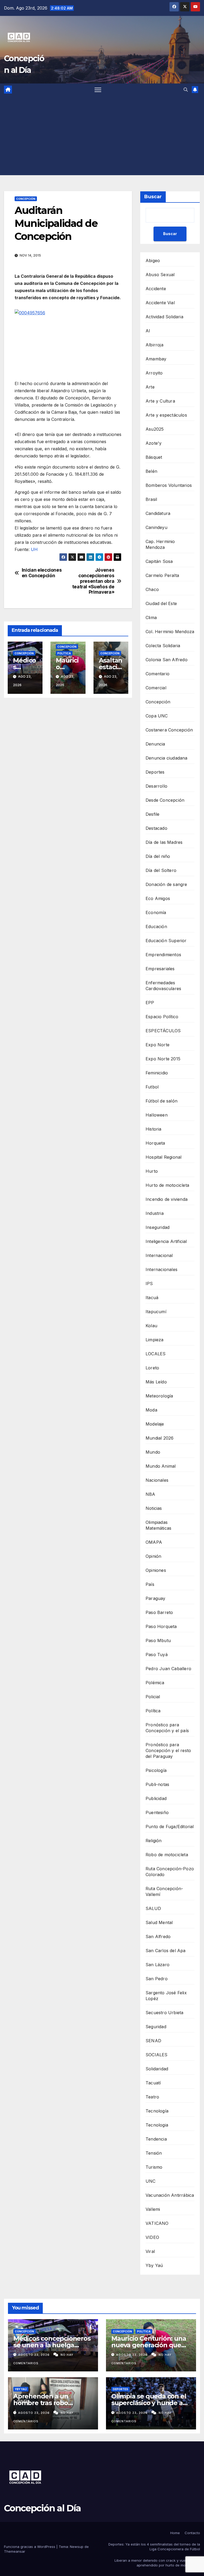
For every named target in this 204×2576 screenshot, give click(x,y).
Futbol (152, 1087)
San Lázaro (158, 1965)
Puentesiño (157, 1812)
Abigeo (153, 261)
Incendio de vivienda (167, 1199)
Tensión (154, 2153)
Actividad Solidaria (164, 317)
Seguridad (156, 2027)
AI (148, 331)
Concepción (26, 199)
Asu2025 (155, 429)
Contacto (192, 2533)
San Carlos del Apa (166, 1951)
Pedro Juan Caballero (168, 1669)
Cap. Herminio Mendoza (160, 544)
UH (34, 549)
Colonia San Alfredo (167, 660)
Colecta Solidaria (163, 646)
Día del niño (158, 856)
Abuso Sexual (160, 275)
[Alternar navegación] (98, 90)
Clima (151, 617)
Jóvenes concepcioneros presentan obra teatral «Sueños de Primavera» (93, 581)
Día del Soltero (161, 870)
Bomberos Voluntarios (169, 485)
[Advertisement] (102, 135)
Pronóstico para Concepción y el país (167, 1728)
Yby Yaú (154, 2265)
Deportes (155, 772)
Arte (150, 387)
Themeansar (15, 2551)
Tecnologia (157, 2125)
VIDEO (152, 2237)
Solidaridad (157, 2069)
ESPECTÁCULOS (163, 1031)
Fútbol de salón (161, 1101)
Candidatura (158, 513)
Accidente (156, 289)
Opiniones (156, 1570)
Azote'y (154, 443)
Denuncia (155, 744)
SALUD (153, 1908)
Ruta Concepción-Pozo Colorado (170, 1872)
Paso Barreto (159, 1612)
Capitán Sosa (159, 561)
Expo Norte (158, 1045)
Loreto (152, 1368)
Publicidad (156, 1798)
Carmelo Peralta (162, 575)
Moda (151, 1410)
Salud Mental (159, 1922)
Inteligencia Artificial (166, 1241)
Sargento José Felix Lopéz (166, 1996)
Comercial (156, 688)
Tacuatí (153, 2083)
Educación (156, 927)
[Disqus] (68, 778)
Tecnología (157, 2111)
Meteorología (159, 1396)
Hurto (152, 1171)
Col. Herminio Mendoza (170, 632)
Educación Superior (166, 941)
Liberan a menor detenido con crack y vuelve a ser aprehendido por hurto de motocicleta (157, 2563)
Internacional (159, 1255)
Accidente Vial (160, 303)
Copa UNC (157, 716)
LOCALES (156, 1354)
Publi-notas (157, 1784)
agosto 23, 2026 (34, 2355)
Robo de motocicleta (167, 1855)
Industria (155, 1213)
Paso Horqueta (161, 1626)
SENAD (153, 2041)
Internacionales (161, 1269)
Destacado (156, 828)
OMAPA (154, 1542)
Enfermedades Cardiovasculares (163, 986)
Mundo (153, 1452)
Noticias (154, 1508)
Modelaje (155, 1424)
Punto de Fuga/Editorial (170, 1827)
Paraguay (156, 1598)
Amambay (156, 359)
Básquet (154, 457)
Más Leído (156, 1382)
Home (175, 2533)
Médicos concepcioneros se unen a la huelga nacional (52, 2345)
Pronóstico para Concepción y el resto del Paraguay (168, 1750)
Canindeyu (156, 527)
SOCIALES (157, 2055)
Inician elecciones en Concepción (42, 573)
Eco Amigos (158, 898)
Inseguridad (158, 1227)
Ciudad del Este (161, 603)
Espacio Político (162, 1017)
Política (64, 653)
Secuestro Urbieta (164, 2013)
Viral (150, 2251)
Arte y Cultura (160, 401)
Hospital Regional (163, 1157)
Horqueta (155, 1143)
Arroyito (154, 373)
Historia (154, 1129)
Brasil (151, 499)
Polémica (155, 1683)
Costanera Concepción (169, 730)
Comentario (158, 674)
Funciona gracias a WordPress (30, 2547)
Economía (156, 912)
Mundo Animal (161, 1466)
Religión (154, 1841)
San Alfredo (158, 1937)
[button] (186, 90)
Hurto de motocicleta (167, 1185)
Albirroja (154, 345)
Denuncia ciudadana (167, 758)
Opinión (153, 1556)
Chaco (152, 589)
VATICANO (157, 2223)
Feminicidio (157, 1073)
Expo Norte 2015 (163, 1059)
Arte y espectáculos (166, 415)
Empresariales (160, 969)
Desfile (152, 814)
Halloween (157, 1115)
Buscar (153, 197)
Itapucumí (156, 1312)
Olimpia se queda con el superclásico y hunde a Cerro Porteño (149, 2403)
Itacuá (152, 1298)
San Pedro (157, 1979)
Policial (153, 1697)
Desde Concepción (165, 800)
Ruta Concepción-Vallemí (164, 1891)
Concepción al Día (42, 2508)
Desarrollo (156, 786)
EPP (150, 1003)
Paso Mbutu (158, 1640)
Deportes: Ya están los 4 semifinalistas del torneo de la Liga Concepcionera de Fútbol (154, 2547)
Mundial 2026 (160, 1438)
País (150, 1584)
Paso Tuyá (157, 1655)
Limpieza (155, 1340)
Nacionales (157, 1480)
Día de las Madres (164, 842)
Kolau (151, 1326)
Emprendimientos (163, 955)
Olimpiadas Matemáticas (158, 1525)
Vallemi (153, 2209)
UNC (151, 2181)
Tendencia (156, 2139)
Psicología (156, 1770)
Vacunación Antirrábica (170, 2195)
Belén (151, 471)
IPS (149, 1283)
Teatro (152, 2097)
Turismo (154, 2167)
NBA (150, 1494)
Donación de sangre (166, 884)
